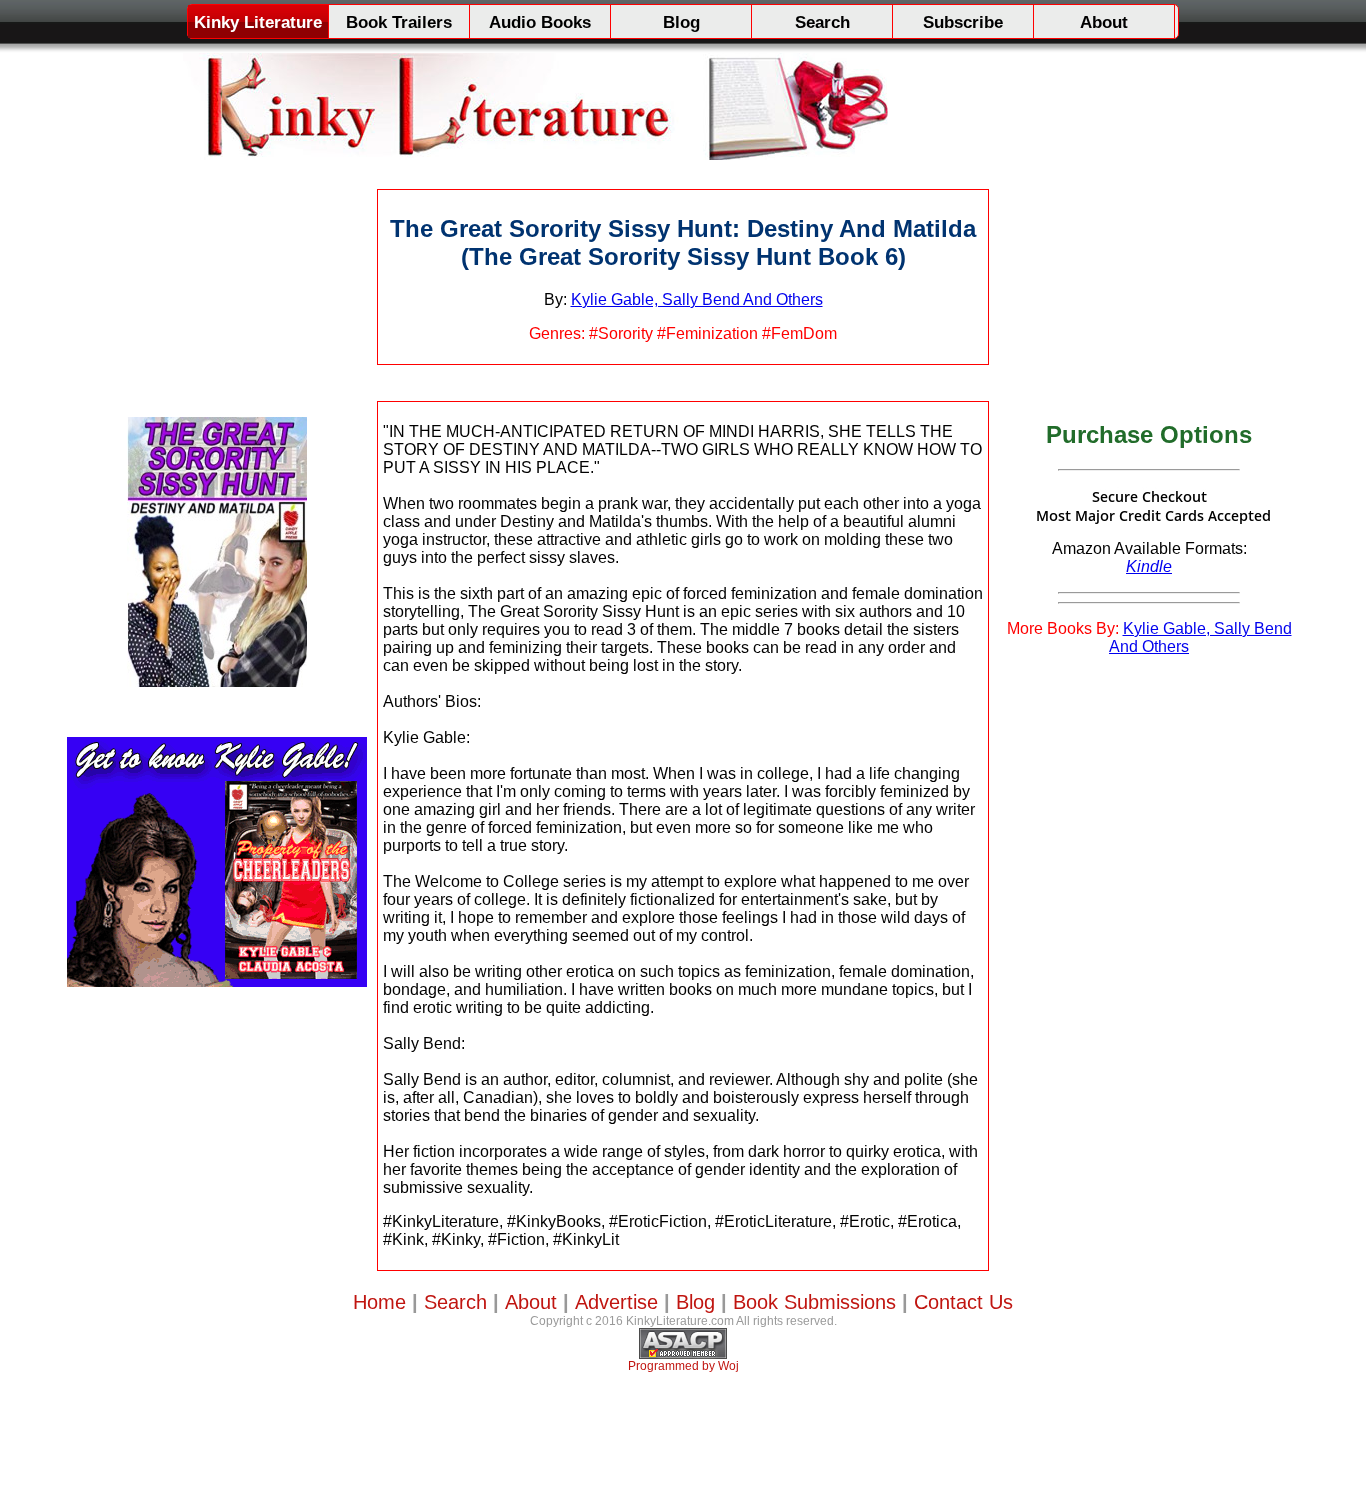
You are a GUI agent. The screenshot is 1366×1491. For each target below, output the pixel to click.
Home (379, 1302)
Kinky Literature (258, 22)
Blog (681, 22)
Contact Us (963, 1302)
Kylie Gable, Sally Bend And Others (697, 299)
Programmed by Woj (683, 1366)
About (1104, 22)
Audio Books (540, 22)
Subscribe (963, 22)
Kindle (1149, 566)
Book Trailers (399, 22)
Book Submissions (814, 1302)
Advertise (616, 1302)
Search (822, 22)
